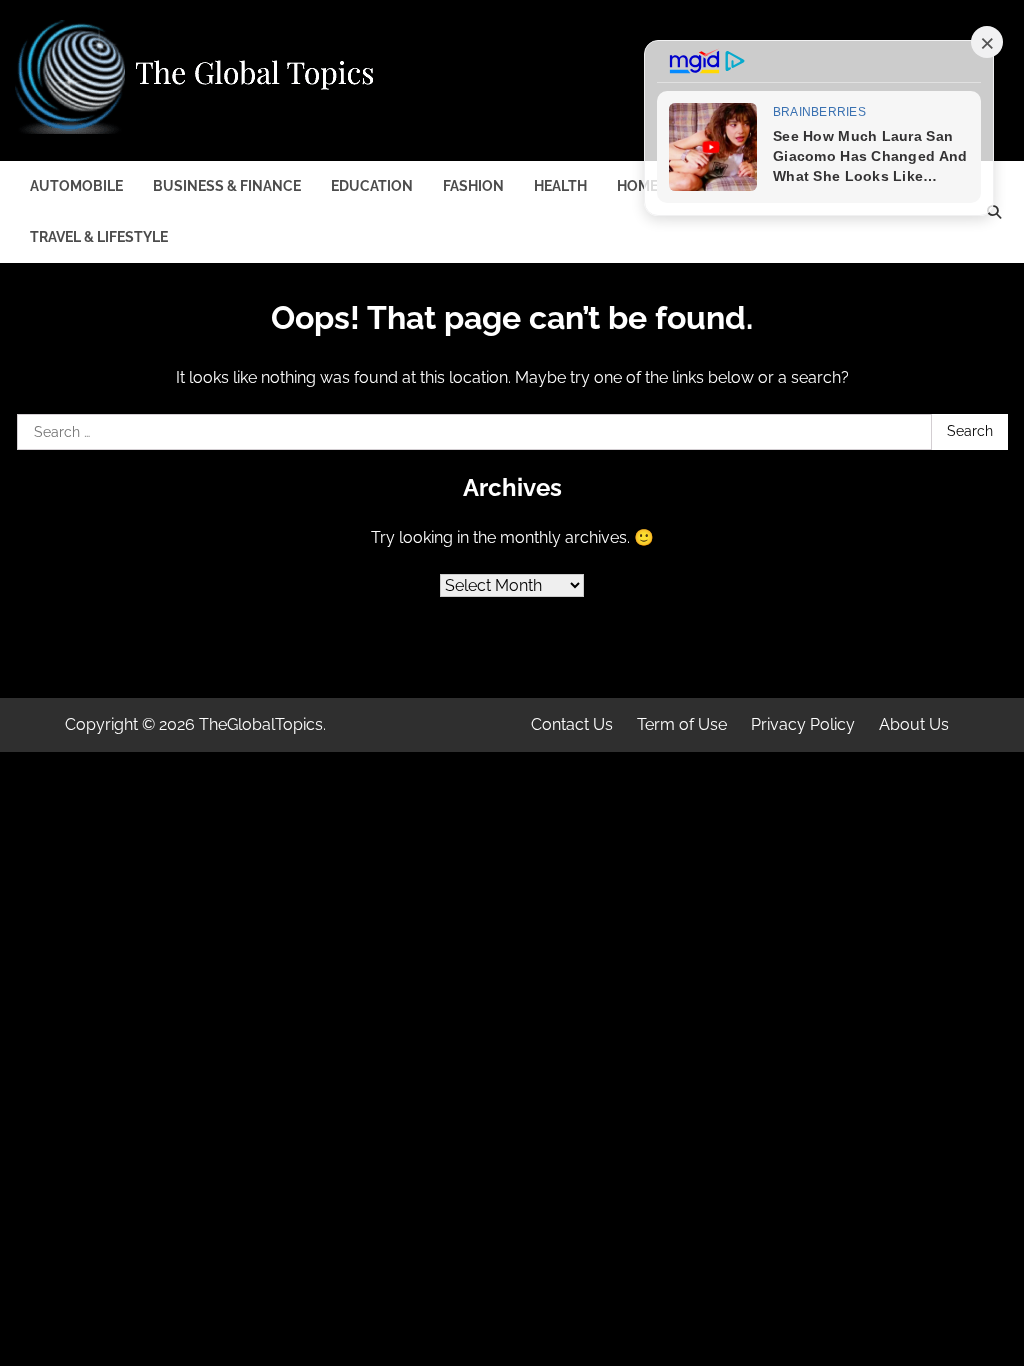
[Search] (994, 212)
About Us (914, 724)
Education (372, 186)
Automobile (76, 186)
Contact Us (572, 724)
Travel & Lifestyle (99, 237)
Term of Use (682, 724)
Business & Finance (227, 186)
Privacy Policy (803, 724)
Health (560, 186)
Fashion (473, 186)
